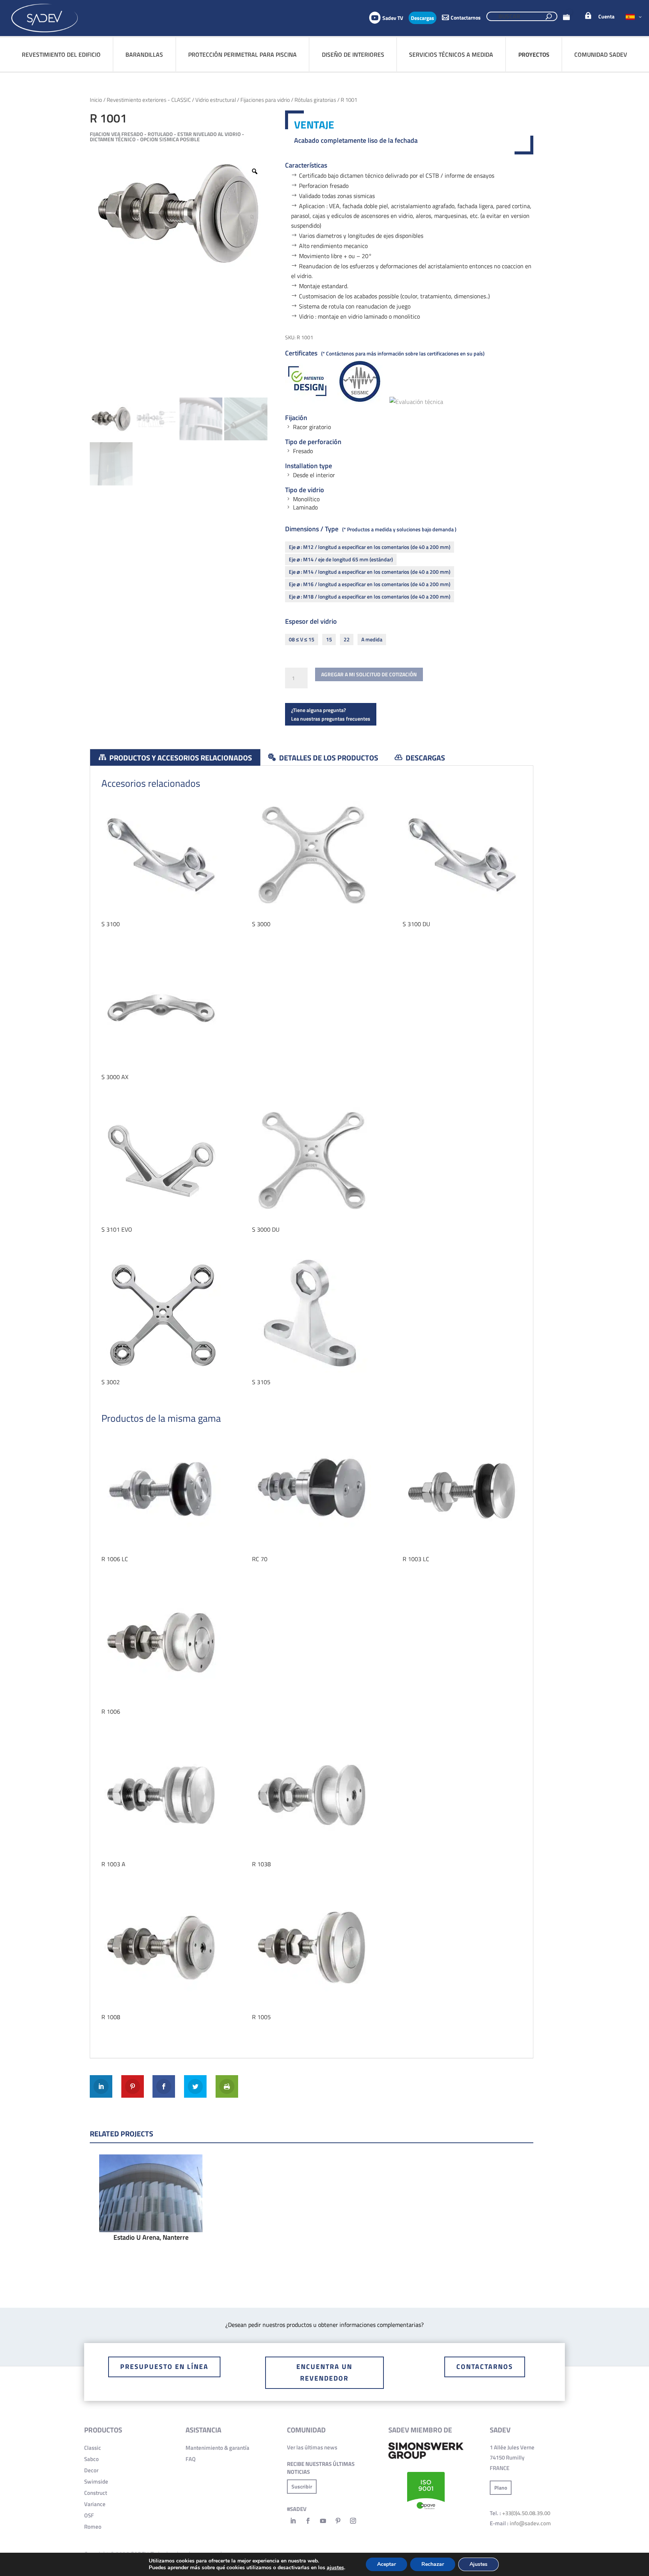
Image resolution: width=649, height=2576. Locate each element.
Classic (93, 2448)
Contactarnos (485, 2367)
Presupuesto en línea (164, 2367)
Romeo (93, 2527)
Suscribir (302, 2486)
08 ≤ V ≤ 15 (302, 639)
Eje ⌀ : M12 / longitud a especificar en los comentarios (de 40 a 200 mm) (370, 547)
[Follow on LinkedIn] (293, 2521)
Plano (501, 2488)
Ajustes (478, 2564)
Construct (96, 2493)
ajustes (335, 2568)
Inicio (96, 100)
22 (347, 639)
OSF (89, 2515)
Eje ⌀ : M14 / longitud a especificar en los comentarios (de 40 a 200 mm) (370, 572)
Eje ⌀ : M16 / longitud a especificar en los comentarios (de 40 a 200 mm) (370, 584)
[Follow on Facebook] (308, 2521)
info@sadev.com (530, 2523)
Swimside (96, 2482)
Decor (91, 2470)
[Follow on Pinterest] (338, 2521)
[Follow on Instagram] (353, 2521)
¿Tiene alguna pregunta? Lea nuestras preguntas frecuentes (331, 714)
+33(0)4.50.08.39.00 (526, 2513)
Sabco (91, 2459)
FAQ (191, 2459)
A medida (372, 639)
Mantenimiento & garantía (217, 2448)
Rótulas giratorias (315, 100)
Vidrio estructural (216, 100)
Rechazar (433, 2564)
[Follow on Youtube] (323, 2521)
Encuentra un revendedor (324, 2372)
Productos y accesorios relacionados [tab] (180, 758)
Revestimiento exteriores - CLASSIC (149, 100)
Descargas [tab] (425, 758)
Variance (95, 2504)
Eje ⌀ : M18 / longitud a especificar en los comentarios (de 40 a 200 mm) (370, 596)
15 (329, 639)
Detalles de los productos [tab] (328, 758)
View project (151, 2211)
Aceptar (386, 2564)
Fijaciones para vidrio (265, 100)
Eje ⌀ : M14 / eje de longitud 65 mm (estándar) (341, 559)
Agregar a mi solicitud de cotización (369, 674)
